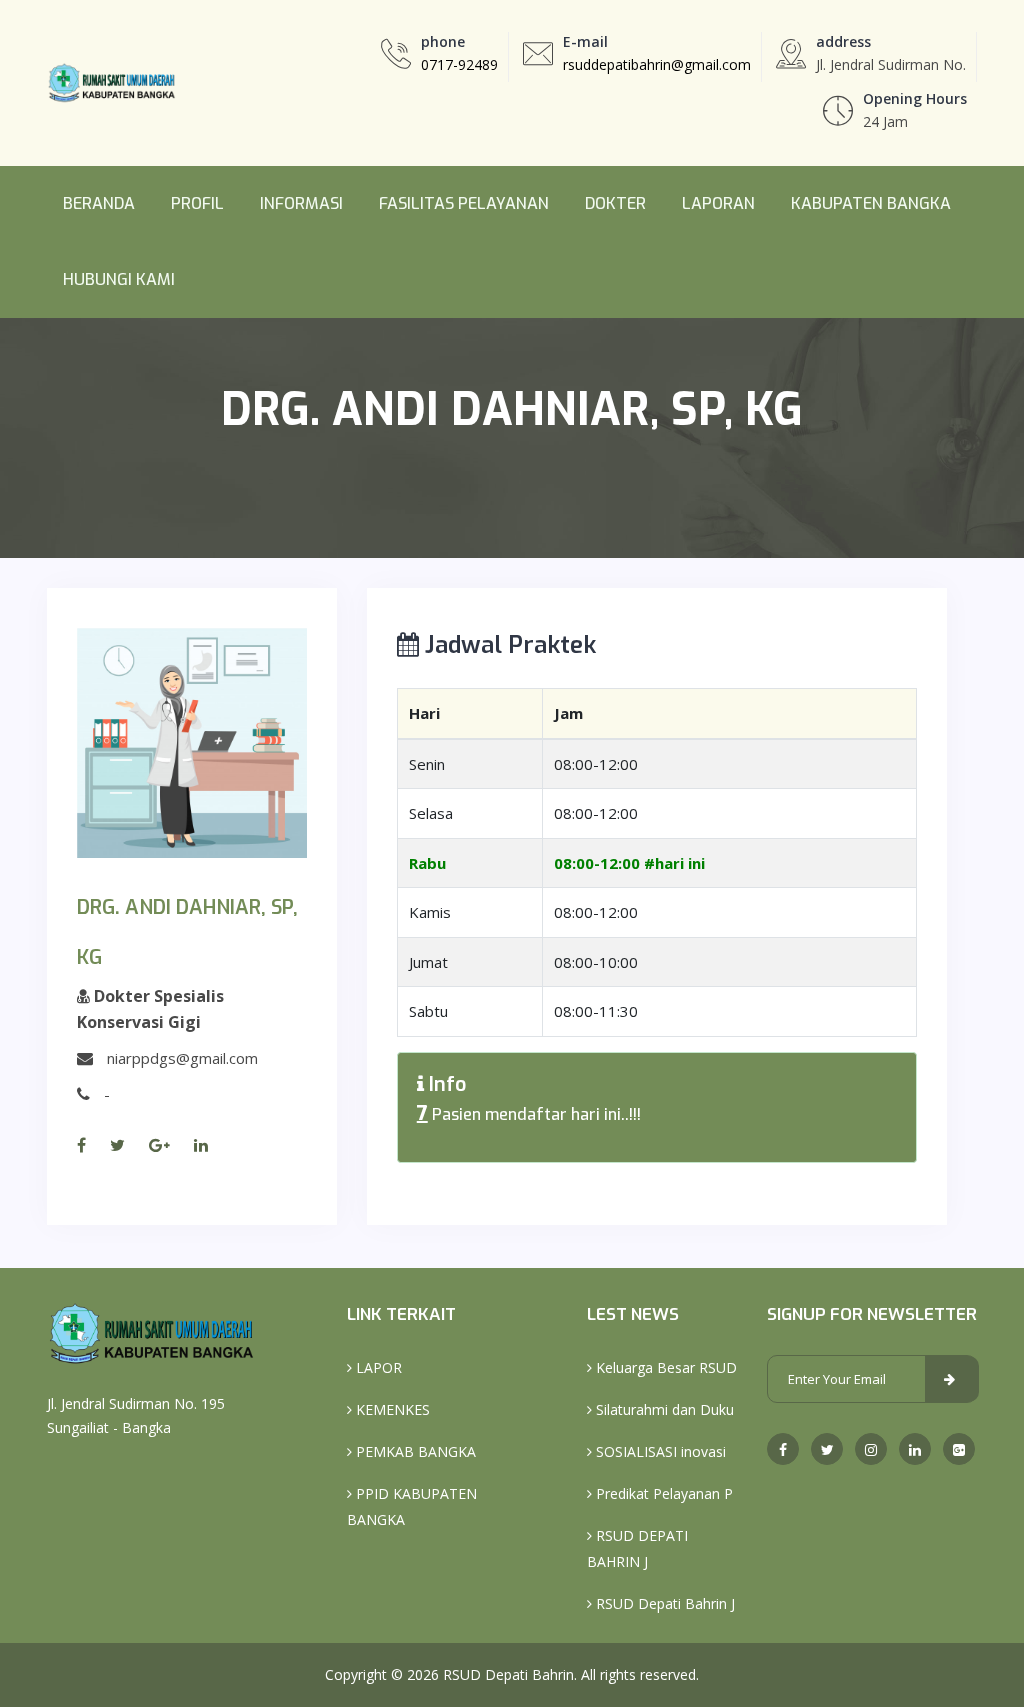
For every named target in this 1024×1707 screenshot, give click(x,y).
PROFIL (197, 203)
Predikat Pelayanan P (662, 1493)
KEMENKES (391, 1409)
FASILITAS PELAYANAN (464, 203)
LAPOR (377, 1367)
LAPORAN (718, 203)
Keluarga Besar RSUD (664, 1367)
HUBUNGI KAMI (119, 279)
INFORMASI (301, 203)
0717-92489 (459, 64)
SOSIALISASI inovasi (659, 1451)
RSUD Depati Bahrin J (663, 1603)
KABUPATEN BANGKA (871, 203)
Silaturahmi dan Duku (663, 1409)
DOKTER (615, 203)
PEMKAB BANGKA (414, 1451)
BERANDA (99, 203)
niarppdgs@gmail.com (182, 1058)
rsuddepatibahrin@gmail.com (657, 64)
